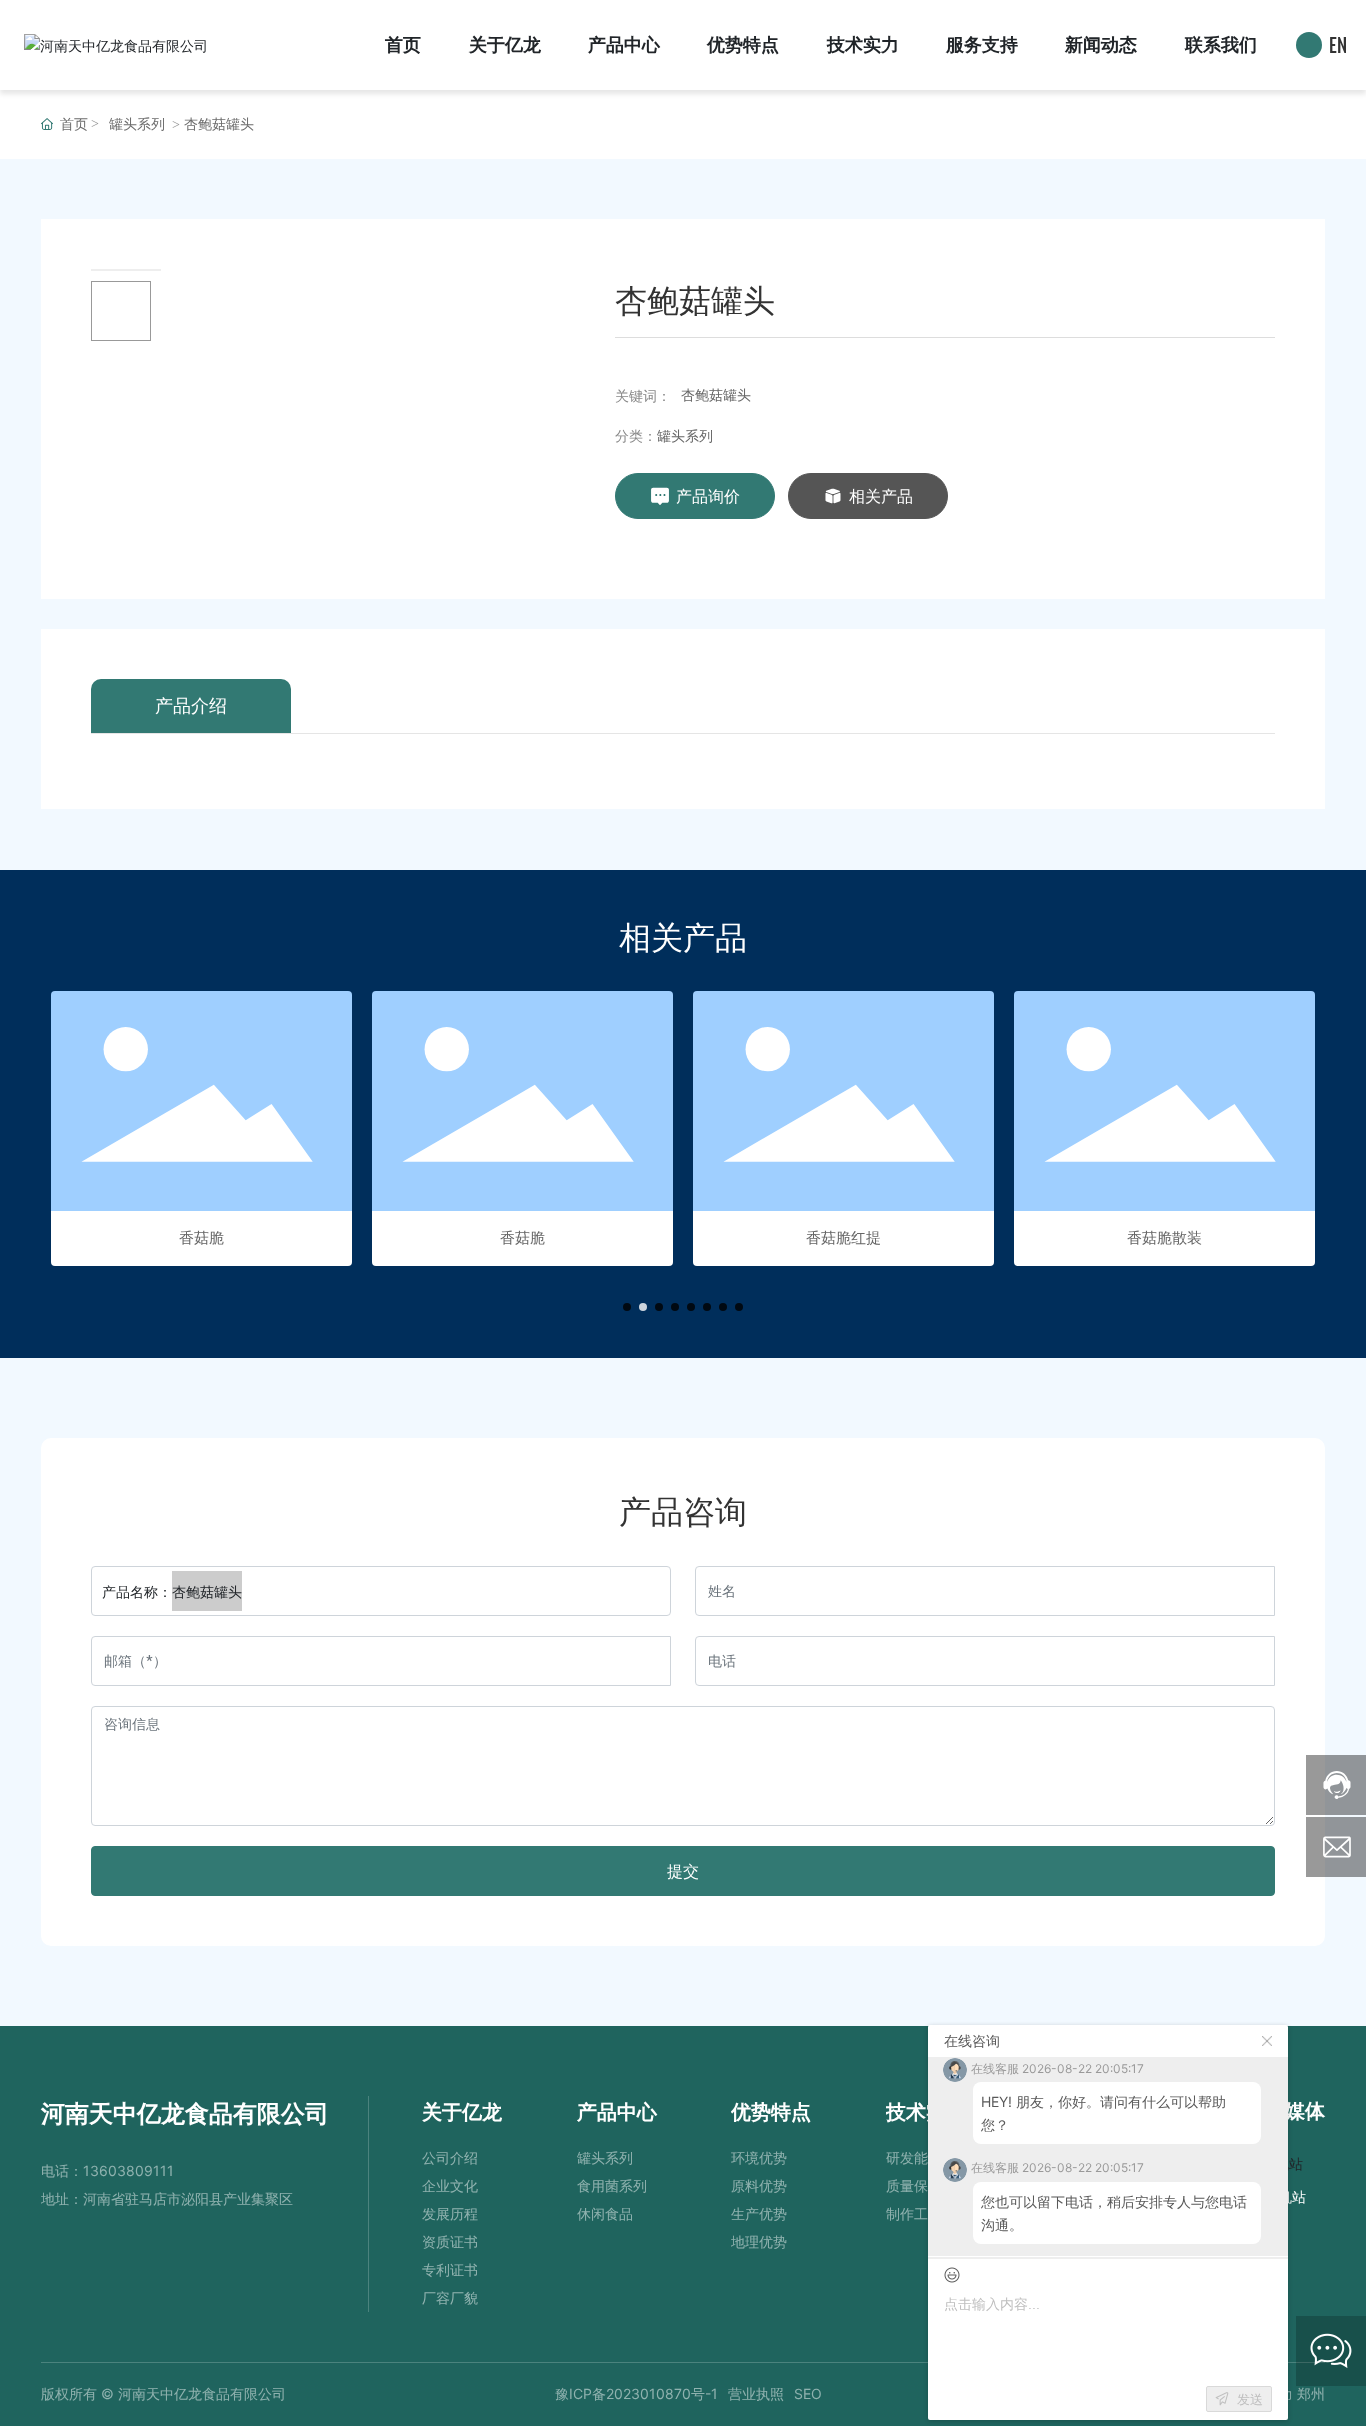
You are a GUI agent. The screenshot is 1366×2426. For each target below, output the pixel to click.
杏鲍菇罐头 (716, 394)
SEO (808, 2393)
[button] (627, 1307)
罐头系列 (137, 124)
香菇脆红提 (843, 1237)
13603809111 (128, 2170)
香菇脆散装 (1164, 1237)
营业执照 (756, 2393)
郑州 (1311, 2393)
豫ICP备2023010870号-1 (636, 2393)
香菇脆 (201, 1237)
